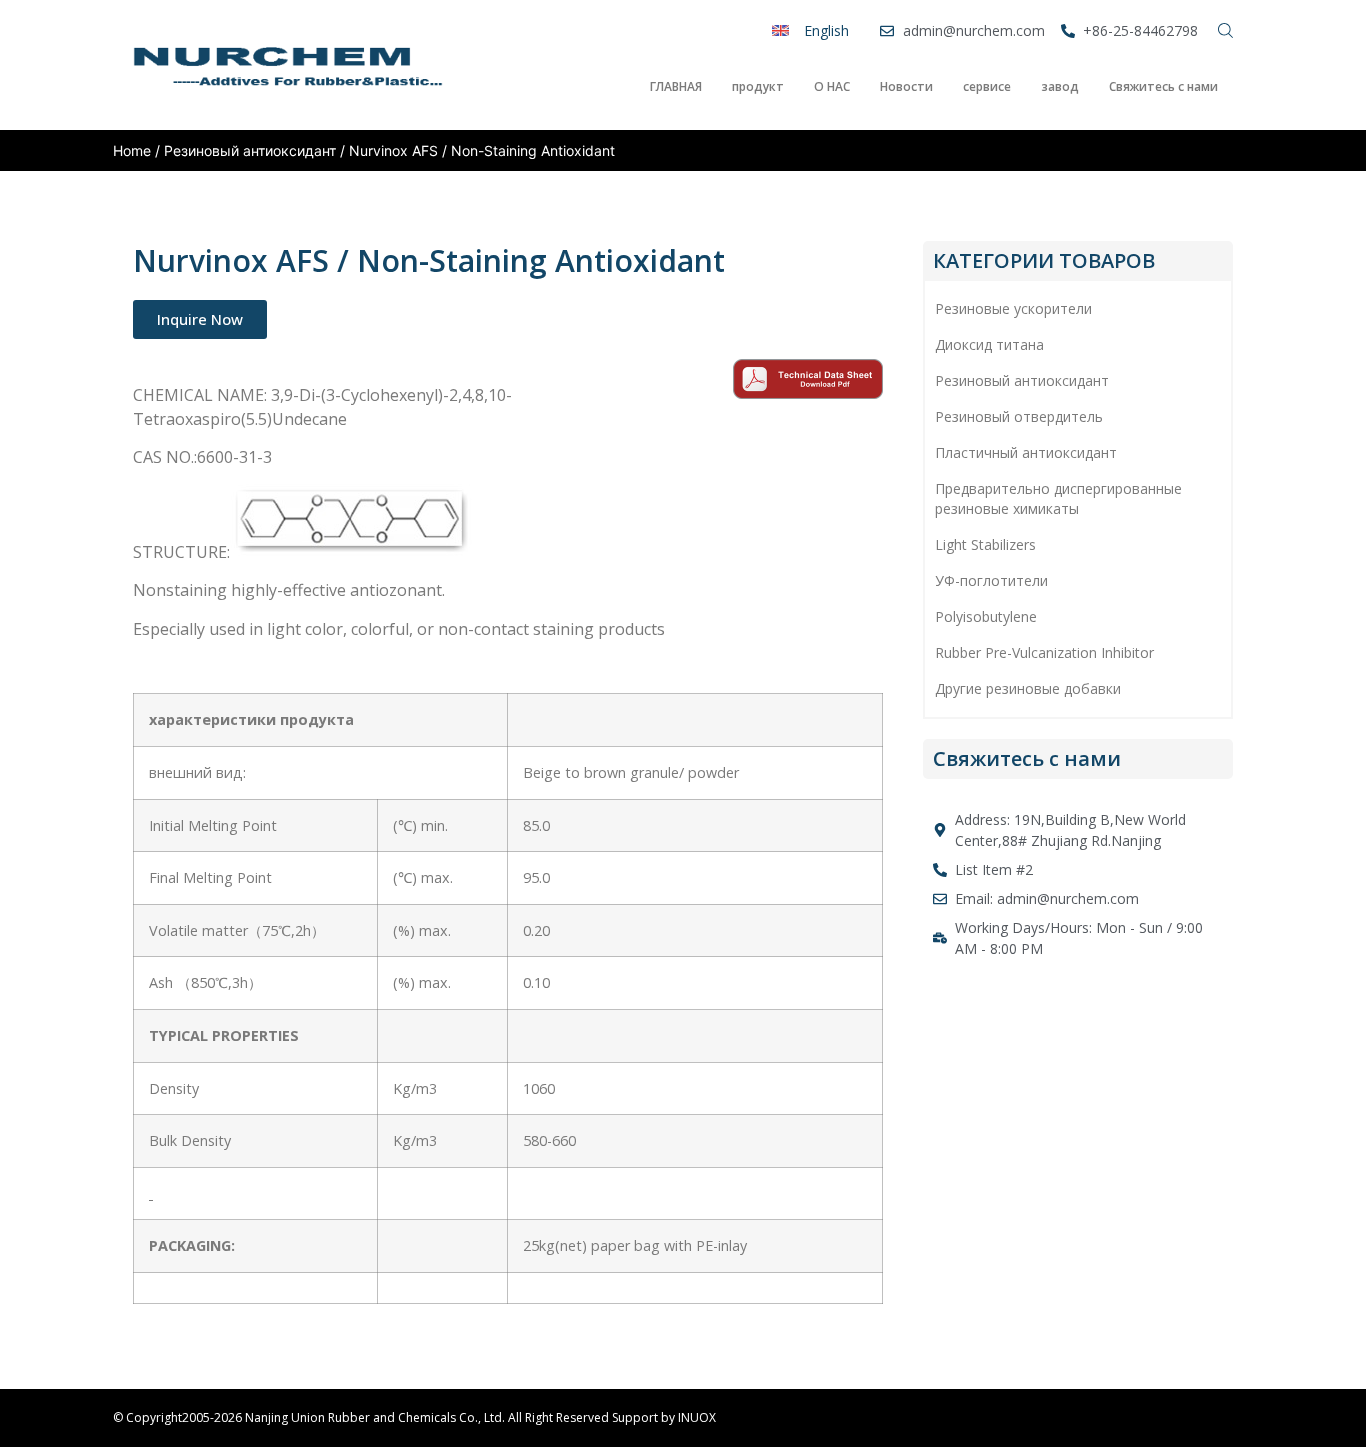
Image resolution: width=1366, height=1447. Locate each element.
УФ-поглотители (991, 580)
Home (132, 150)
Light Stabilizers (985, 544)
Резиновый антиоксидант (250, 150)
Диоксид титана (989, 344)
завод (1060, 86)
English (826, 30)
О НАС (832, 86)
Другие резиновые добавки (1028, 688)
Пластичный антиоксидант (1026, 452)
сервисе (987, 86)
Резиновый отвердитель (1019, 416)
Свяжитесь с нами (1163, 86)
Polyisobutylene (986, 616)
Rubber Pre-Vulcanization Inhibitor (1044, 652)
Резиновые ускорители (1013, 308)
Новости (906, 86)
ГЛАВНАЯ (676, 86)
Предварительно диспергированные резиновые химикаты (1058, 498)
